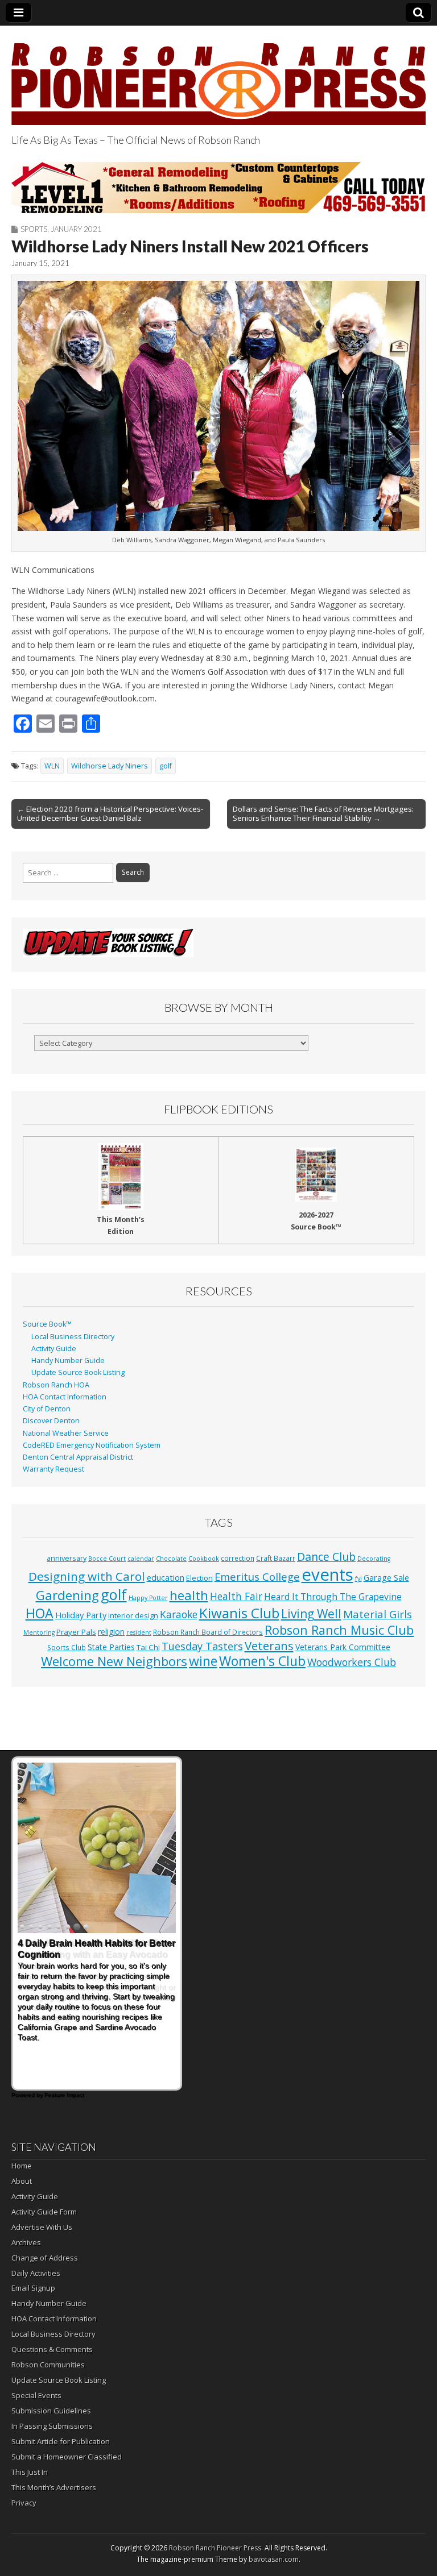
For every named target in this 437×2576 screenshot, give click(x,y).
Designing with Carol (87, 1576)
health (189, 1595)
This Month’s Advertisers (54, 2487)
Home (22, 2166)
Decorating (374, 1559)
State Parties (111, 1647)
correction (238, 1558)
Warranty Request (53, 1469)
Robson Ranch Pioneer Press (215, 2548)
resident (139, 1632)
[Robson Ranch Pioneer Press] (218, 77)
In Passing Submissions (52, 2426)
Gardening (67, 1595)
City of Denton (47, 1409)
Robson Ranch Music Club (339, 1630)
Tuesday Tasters (202, 1646)
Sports (34, 229)
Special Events (36, 2395)
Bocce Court (107, 1559)
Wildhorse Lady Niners (110, 766)
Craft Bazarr (276, 1558)
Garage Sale (386, 1577)
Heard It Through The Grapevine (333, 1597)
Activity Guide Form (44, 2212)
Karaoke (179, 1614)
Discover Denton (51, 1421)
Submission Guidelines (51, 2411)
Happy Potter (148, 1598)
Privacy (24, 2503)
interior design (133, 1616)
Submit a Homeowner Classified (67, 2457)
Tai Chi (148, 1647)
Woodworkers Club (352, 1662)
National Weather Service (66, 1433)
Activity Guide (54, 1349)
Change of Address (45, 2258)
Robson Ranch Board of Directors (208, 1632)
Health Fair (236, 1596)
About (22, 2181)
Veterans (269, 1646)
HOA (40, 1613)
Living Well (311, 1614)
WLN (52, 766)
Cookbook (204, 1559)
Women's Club (262, 1661)
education (166, 1577)
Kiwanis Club (239, 1613)
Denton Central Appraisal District (78, 1457)
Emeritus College (257, 1576)
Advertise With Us (42, 2227)
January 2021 (76, 229)
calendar (141, 1559)
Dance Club (326, 1557)
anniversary (67, 1558)
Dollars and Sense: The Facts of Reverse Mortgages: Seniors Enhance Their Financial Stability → (323, 813)
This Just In (30, 2472)
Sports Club (67, 1647)
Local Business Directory (73, 1337)
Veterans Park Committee (343, 1647)
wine (203, 1661)
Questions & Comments (52, 2349)
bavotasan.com (274, 2559)
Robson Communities (48, 2365)
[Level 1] (218, 188)
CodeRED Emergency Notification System (92, 1445)
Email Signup (33, 2288)
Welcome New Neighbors (114, 1661)
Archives (26, 2242)
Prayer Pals (76, 1632)
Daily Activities (36, 2273)
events (327, 1574)
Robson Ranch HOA (56, 1385)
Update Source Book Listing (78, 1372)
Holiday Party (81, 1615)
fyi (358, 1578)
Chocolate (171, 1559)
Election (199, 1578)
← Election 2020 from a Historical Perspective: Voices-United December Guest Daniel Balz (110, 813)
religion (111, 1632)
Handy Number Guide (68, 1360)
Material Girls (378, 1614)
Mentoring (39, 1632)
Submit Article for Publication (61, 2441)
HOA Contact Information (65, 1397)
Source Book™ (47, 1324)
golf (166, 766)
